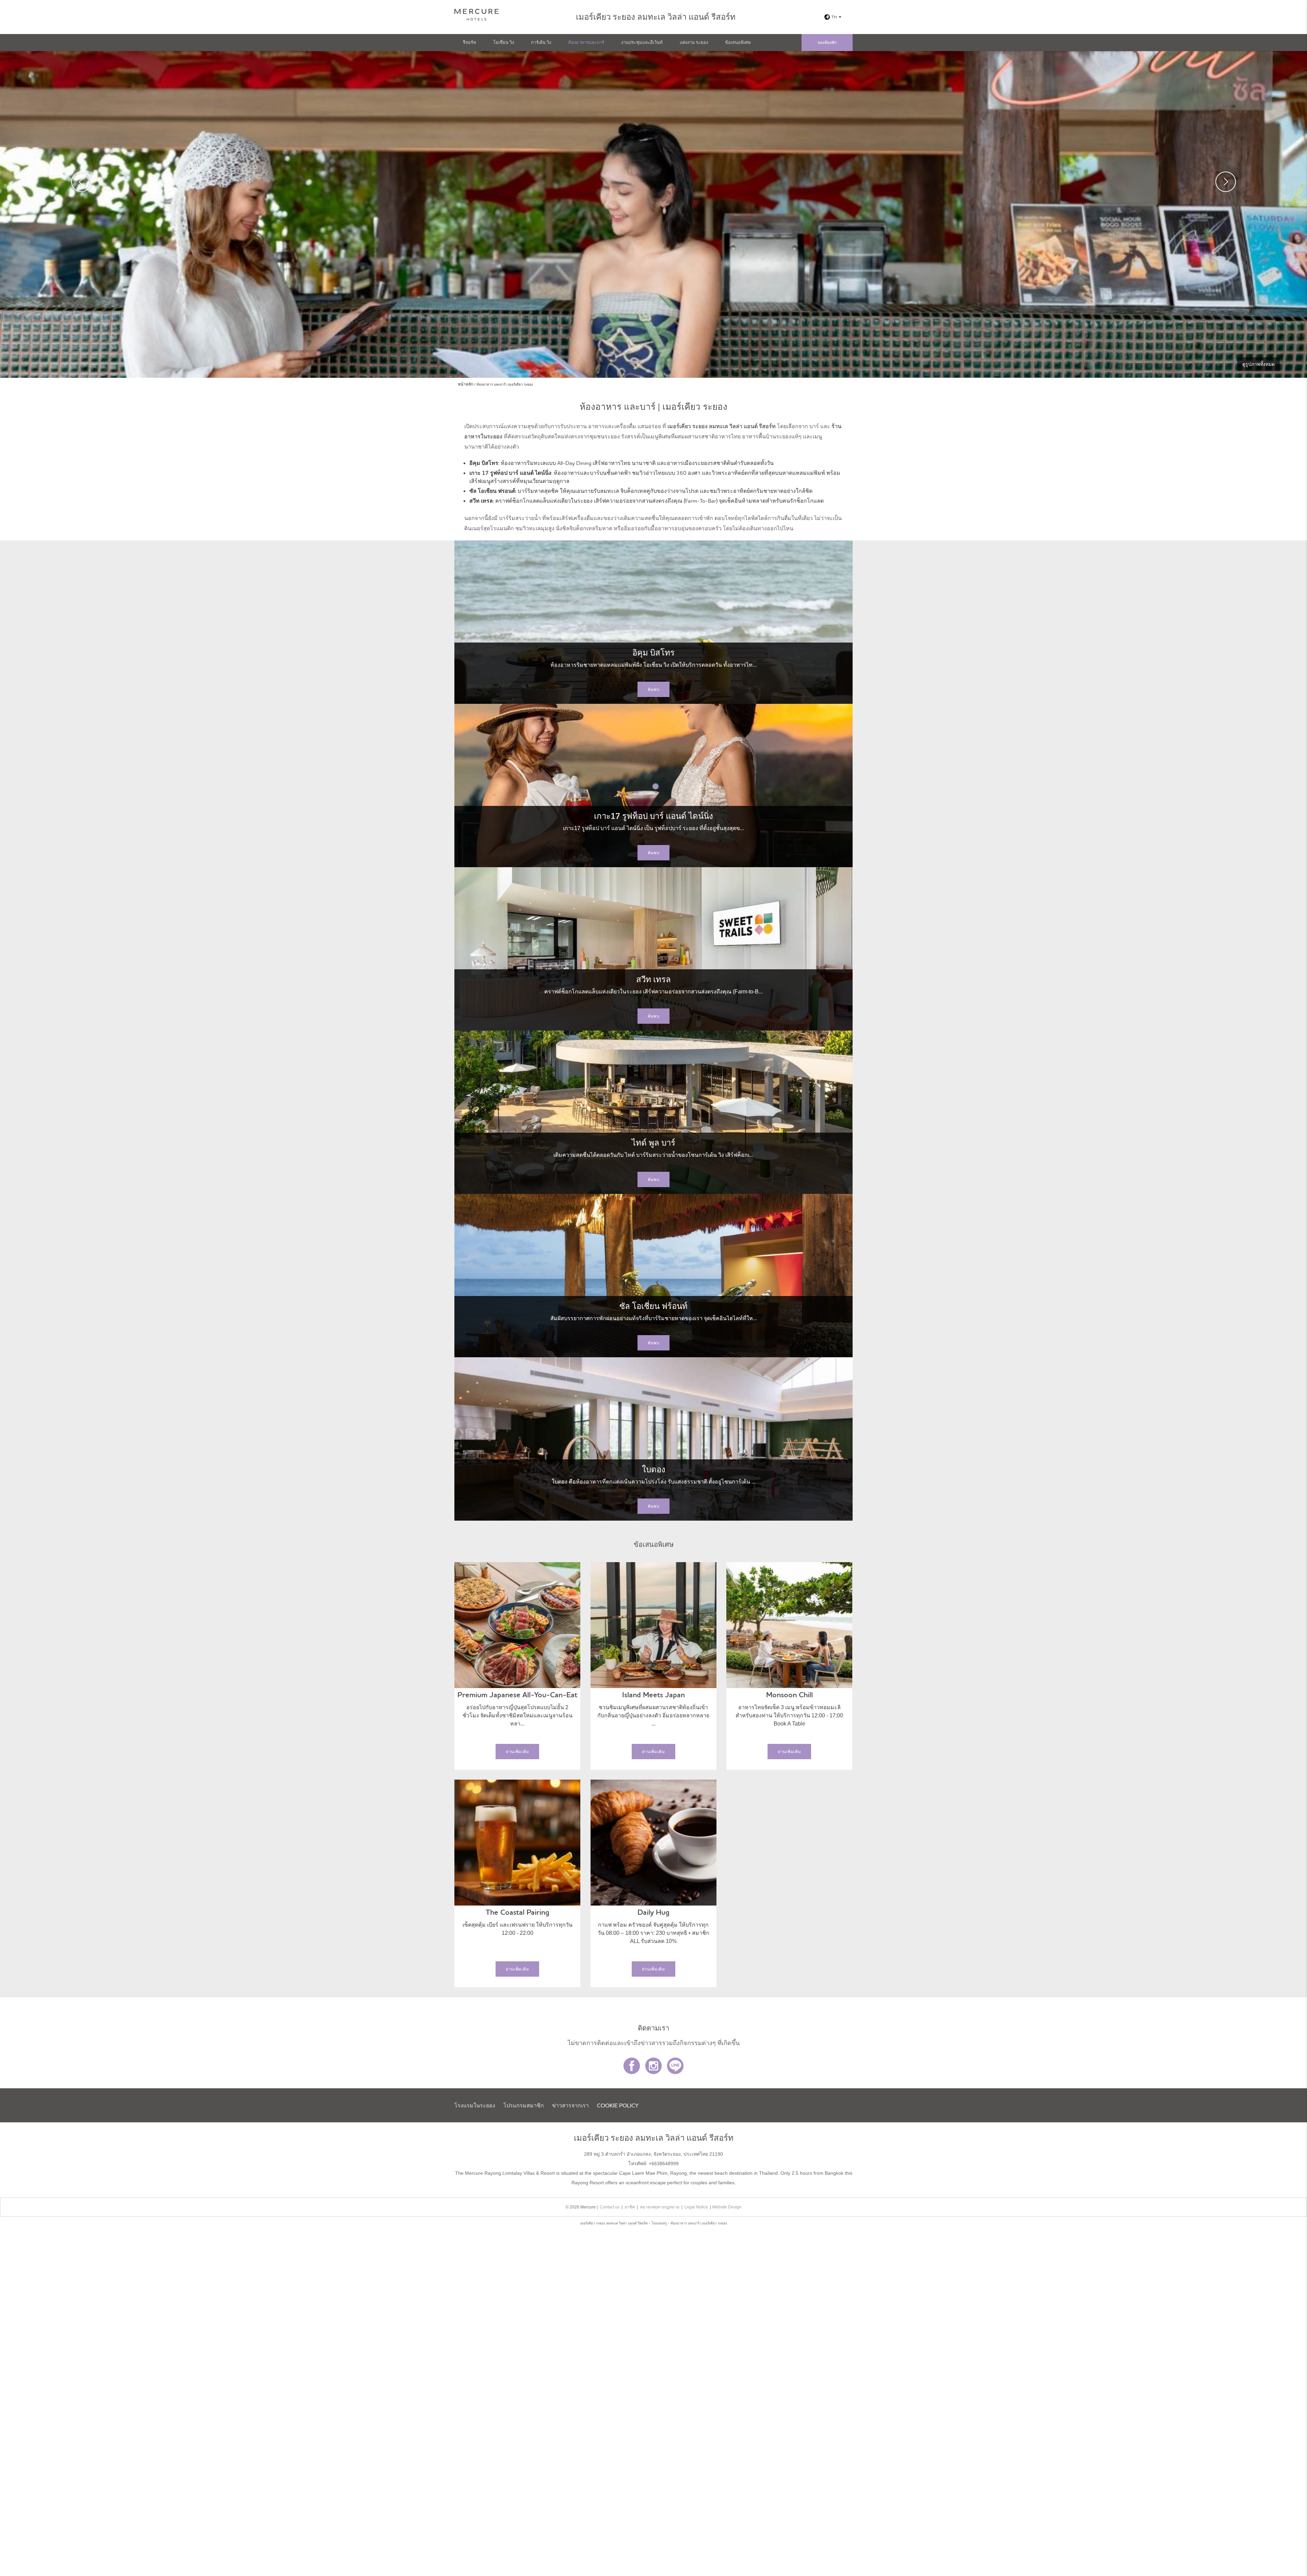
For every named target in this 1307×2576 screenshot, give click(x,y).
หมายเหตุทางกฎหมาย (660, 2207)
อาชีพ (630, 2207)
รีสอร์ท (470, 42)
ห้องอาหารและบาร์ (586, 42)
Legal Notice (696, 2207)
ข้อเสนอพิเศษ (738, 42)
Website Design (727, 2207)
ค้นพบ (654, 689)
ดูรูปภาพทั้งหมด (1258, 364)
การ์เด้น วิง (541, 42)
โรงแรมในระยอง (475, 2105)
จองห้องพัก (827, 42)
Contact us (610, 2207)
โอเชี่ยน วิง (504, 42)
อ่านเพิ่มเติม (517, 1752)
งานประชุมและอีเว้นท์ (642, 42)
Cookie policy (618, 2105)
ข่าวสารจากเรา (570, 2105)
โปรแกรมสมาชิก (524, 2105)
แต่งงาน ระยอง (694, 42)
